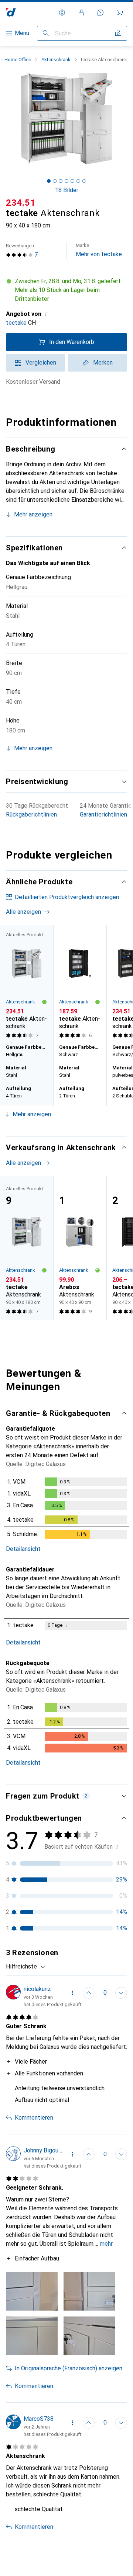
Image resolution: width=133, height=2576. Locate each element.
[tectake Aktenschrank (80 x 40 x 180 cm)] (80, 983)
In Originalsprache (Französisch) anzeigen (69, 2368)
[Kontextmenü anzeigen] (72, 1993)
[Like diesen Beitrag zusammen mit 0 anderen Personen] (89, 1993)
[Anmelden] (81, 13)
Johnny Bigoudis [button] (43, 2150)
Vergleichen (41, 363)
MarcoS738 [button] (39, 2419)
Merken (103, 363)
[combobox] (26, 1967)
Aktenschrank (56, 60)
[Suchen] (46, 33)
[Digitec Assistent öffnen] (100, 13)
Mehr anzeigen (33, 514)
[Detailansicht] (66, 1510)
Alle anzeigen (23, 912)
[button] (66, 290)
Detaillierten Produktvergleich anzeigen (67, 897)
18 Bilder (67, 190)
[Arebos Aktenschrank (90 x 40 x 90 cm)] (80, 1248)
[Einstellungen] (62, 13)
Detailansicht (23, 1549)
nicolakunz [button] (37, 1989)
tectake (16, 323)
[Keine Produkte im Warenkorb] (120, 13)
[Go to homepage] (11, 12)
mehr (106, 2244)
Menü (22, 33)
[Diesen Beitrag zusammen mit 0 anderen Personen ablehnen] (121, 1993)
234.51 (21, 203)
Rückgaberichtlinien (31, 814)
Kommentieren (34, 2118)
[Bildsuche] (118, 33)
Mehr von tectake (99, 250)
